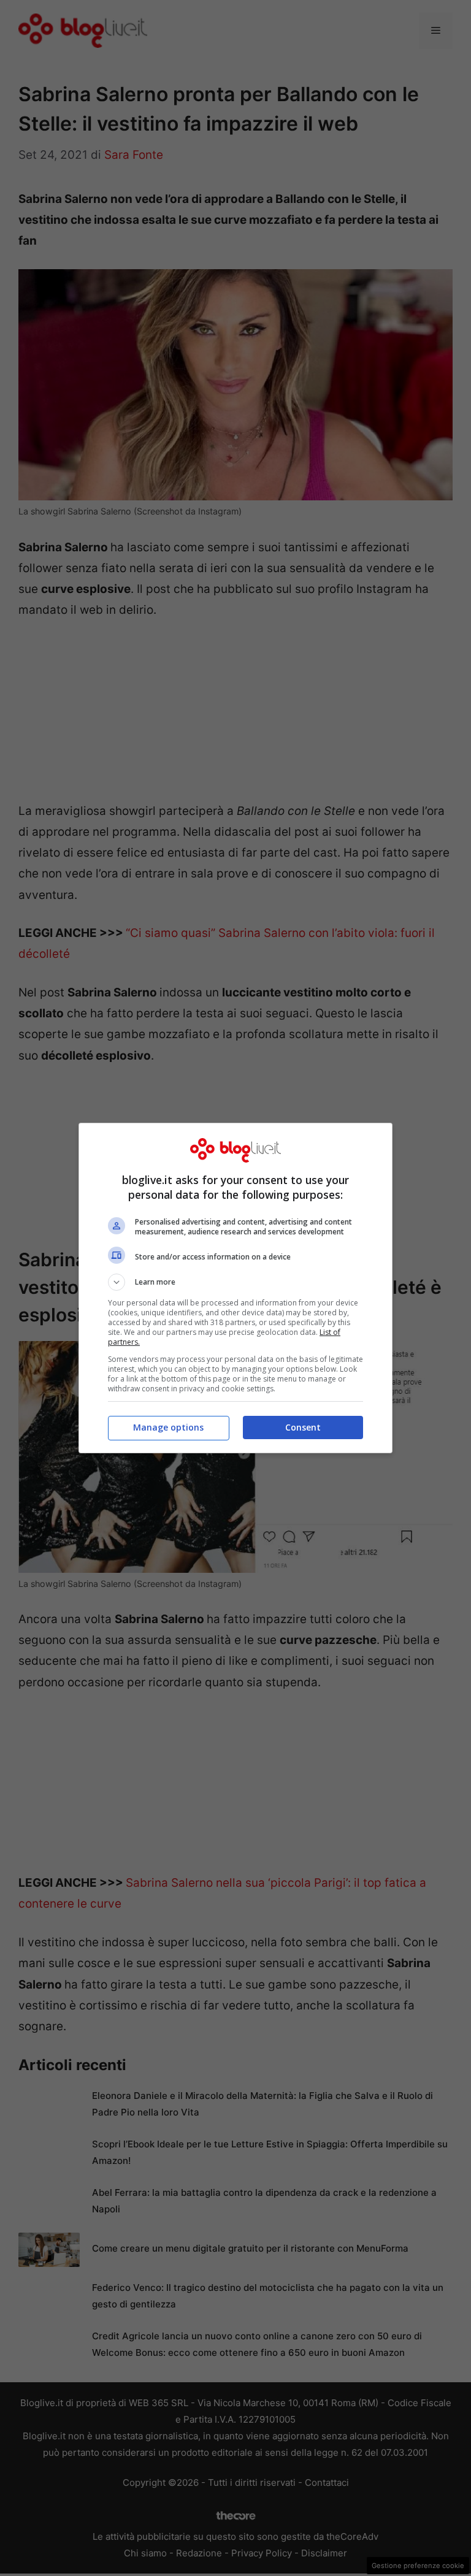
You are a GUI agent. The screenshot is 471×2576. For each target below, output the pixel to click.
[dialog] (235, 1288)
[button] (235, 1282)
